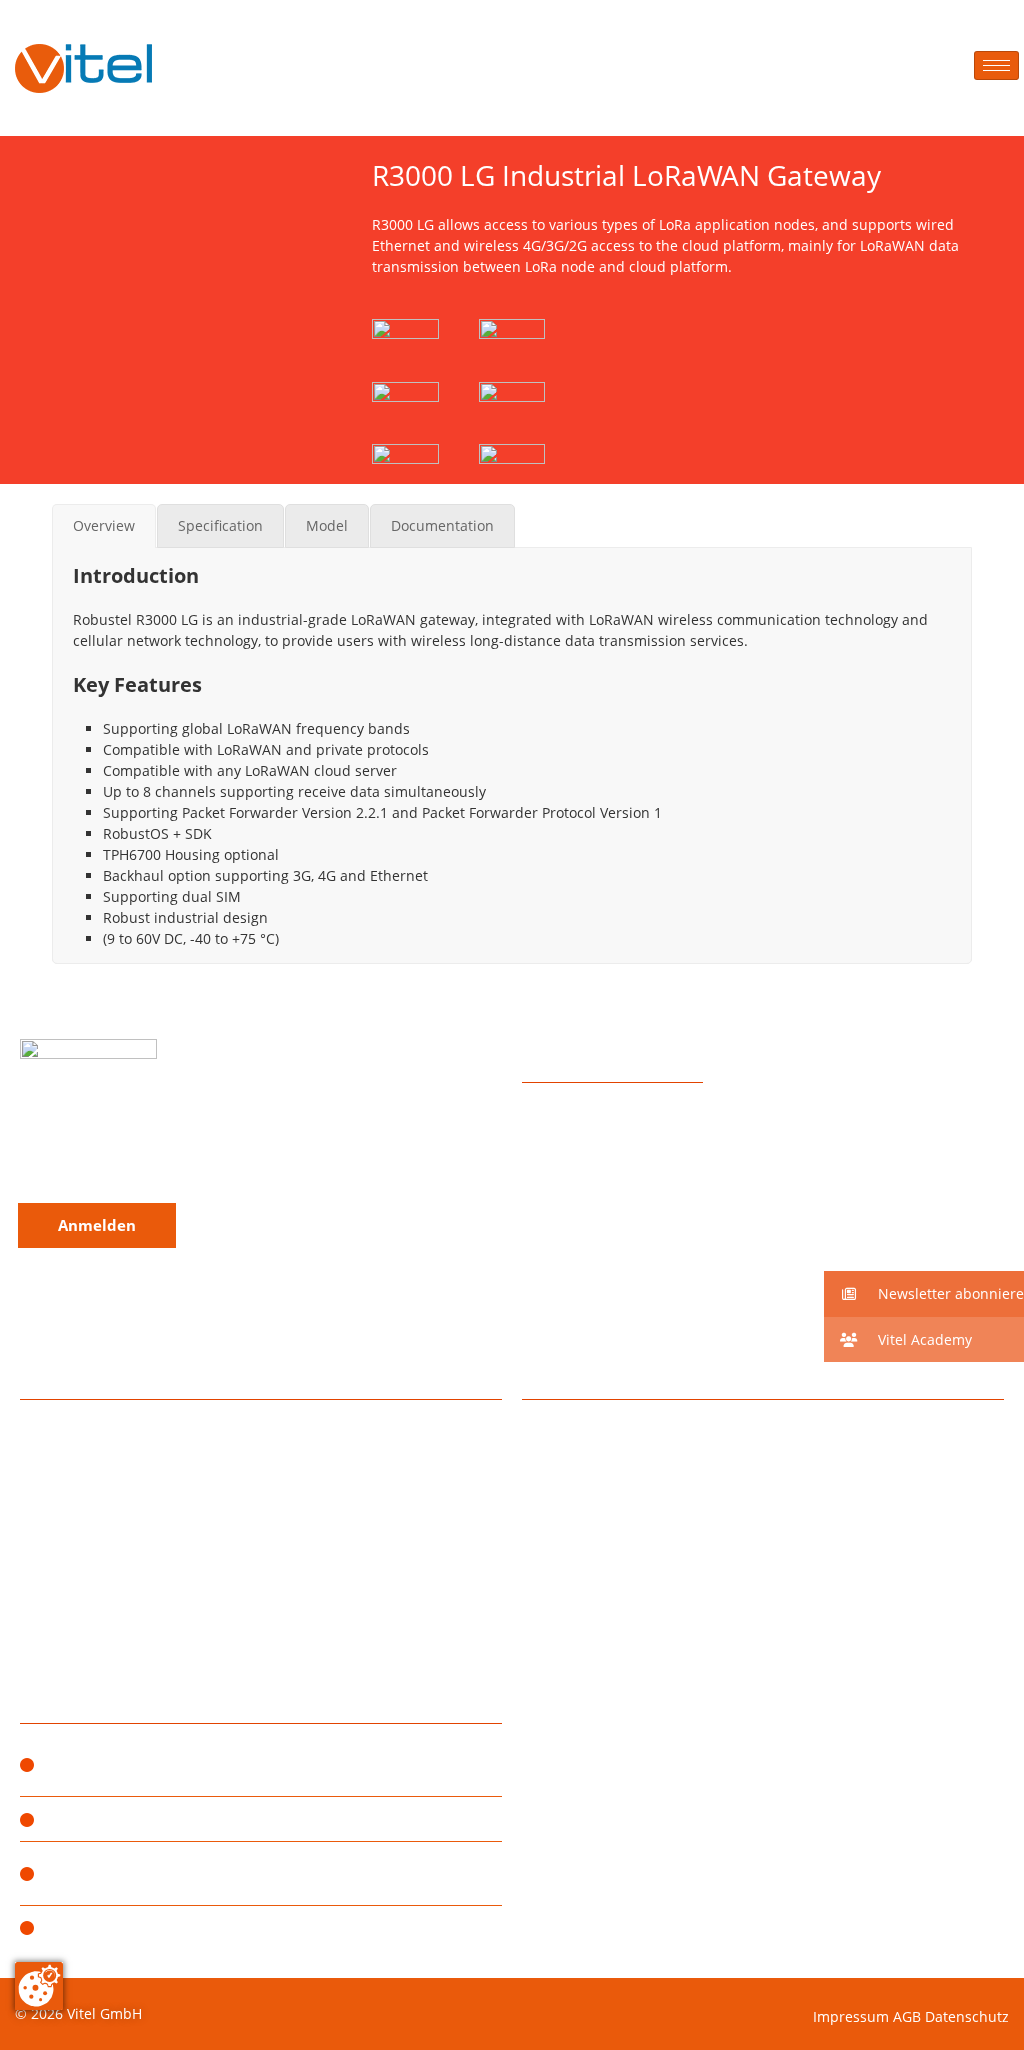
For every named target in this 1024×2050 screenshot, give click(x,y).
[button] (924, 1294)
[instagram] (32, 1143)
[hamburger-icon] (996, 65)
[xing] (149, 1143)
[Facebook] (71, 1143)
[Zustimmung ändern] (39, 1986)
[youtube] (188, 1143)
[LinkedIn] (110, 1143)
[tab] (104, 526)
